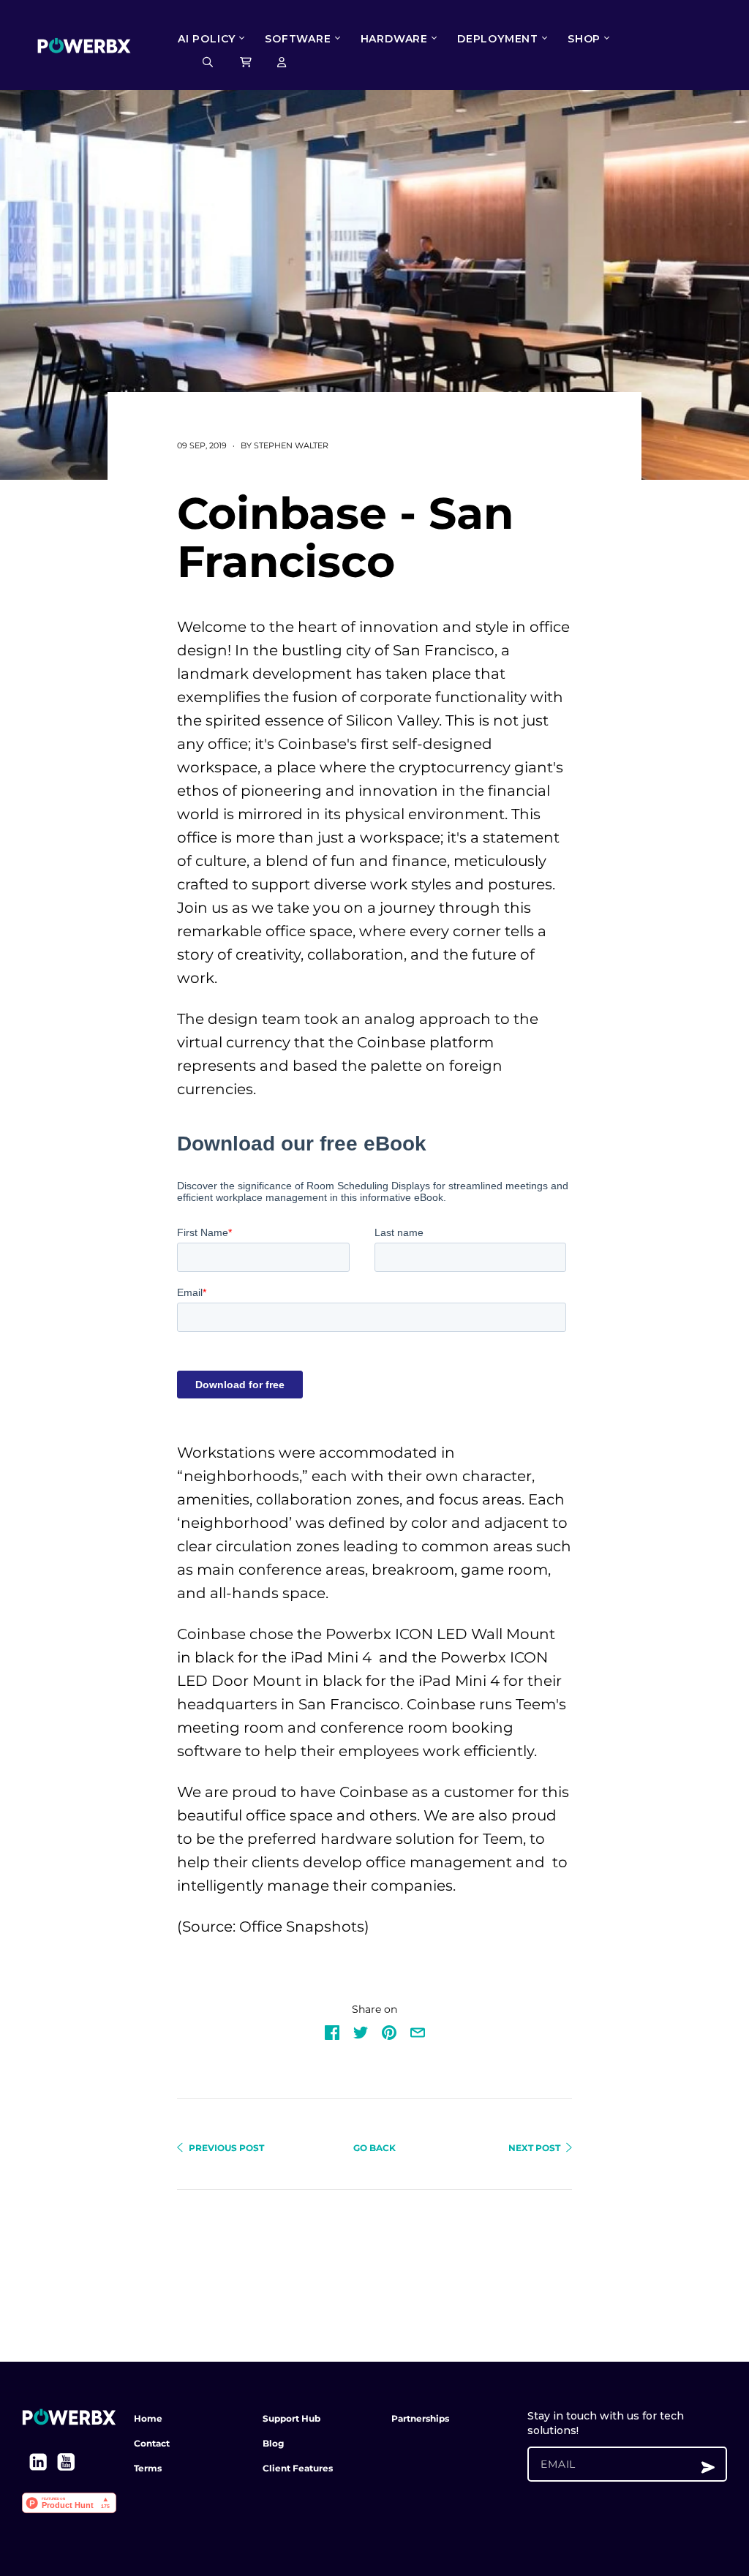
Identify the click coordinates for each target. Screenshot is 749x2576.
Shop (584, 39)
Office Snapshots (302, 1927)
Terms (148, 2468)
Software (298, 39)
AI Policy (207, 39)
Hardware (394, 39)
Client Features (298, 2468)
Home (148, 2418)
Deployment (498, 39)
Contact (152, 2443)
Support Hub (291, 2418)
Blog (273, 2443)
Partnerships (420, 2418)
